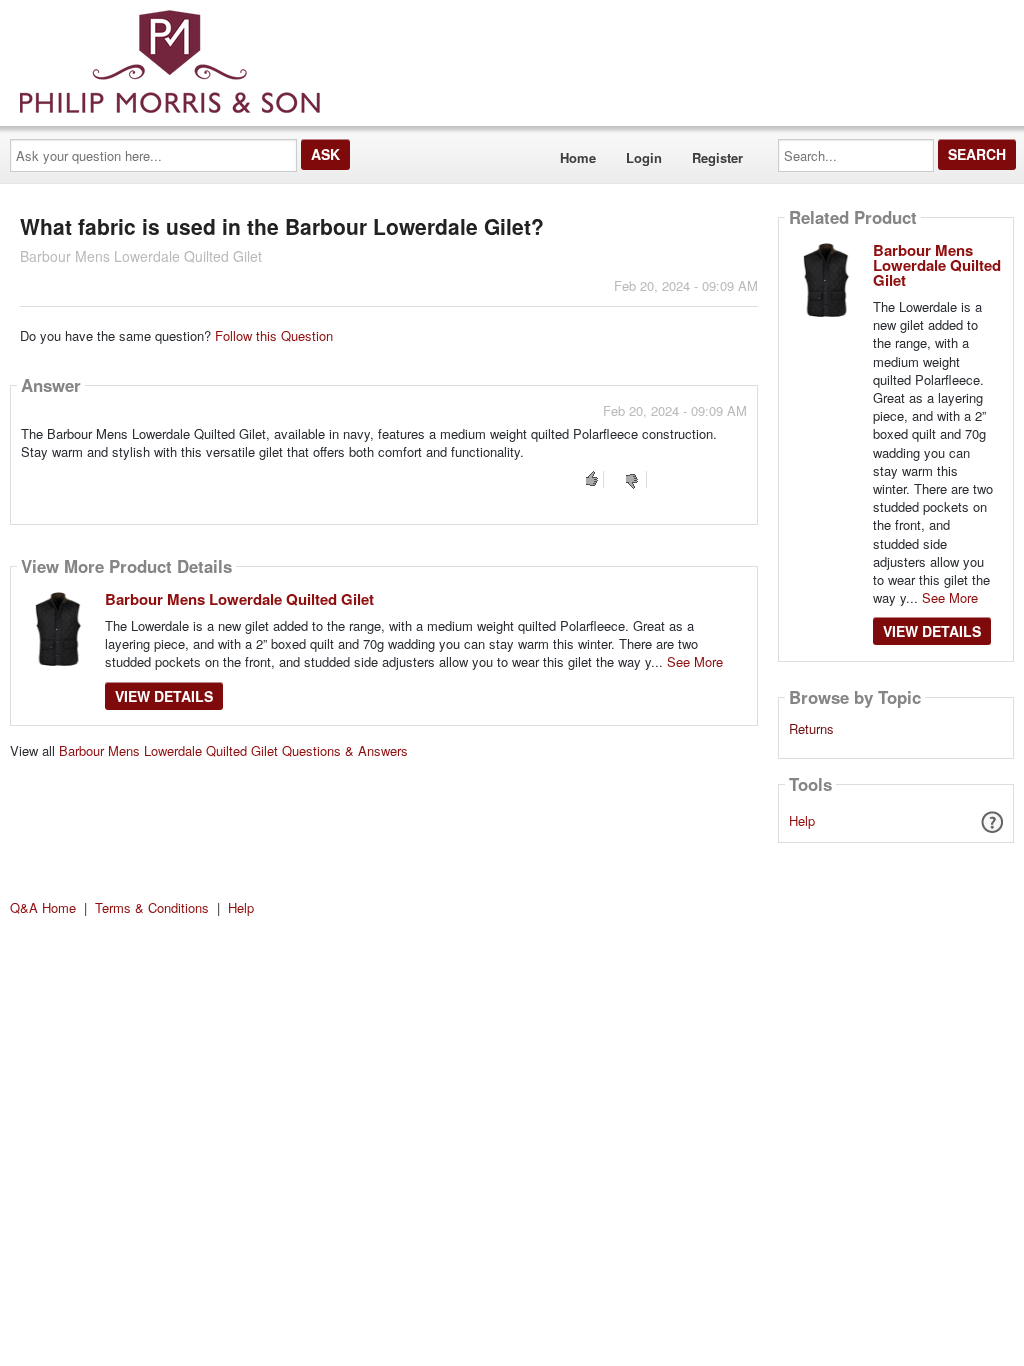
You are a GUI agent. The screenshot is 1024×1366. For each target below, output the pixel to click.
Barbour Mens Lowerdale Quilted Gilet (239, 599)
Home (578, 157)
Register (717, 157)
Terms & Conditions (152, 907)
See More (695, 661)
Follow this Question (274, 335)
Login (644, 157)
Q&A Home (43, 907)
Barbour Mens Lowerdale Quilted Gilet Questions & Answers (233, 750)
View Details (164, 696)
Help (802, 820)
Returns (811, 729)
